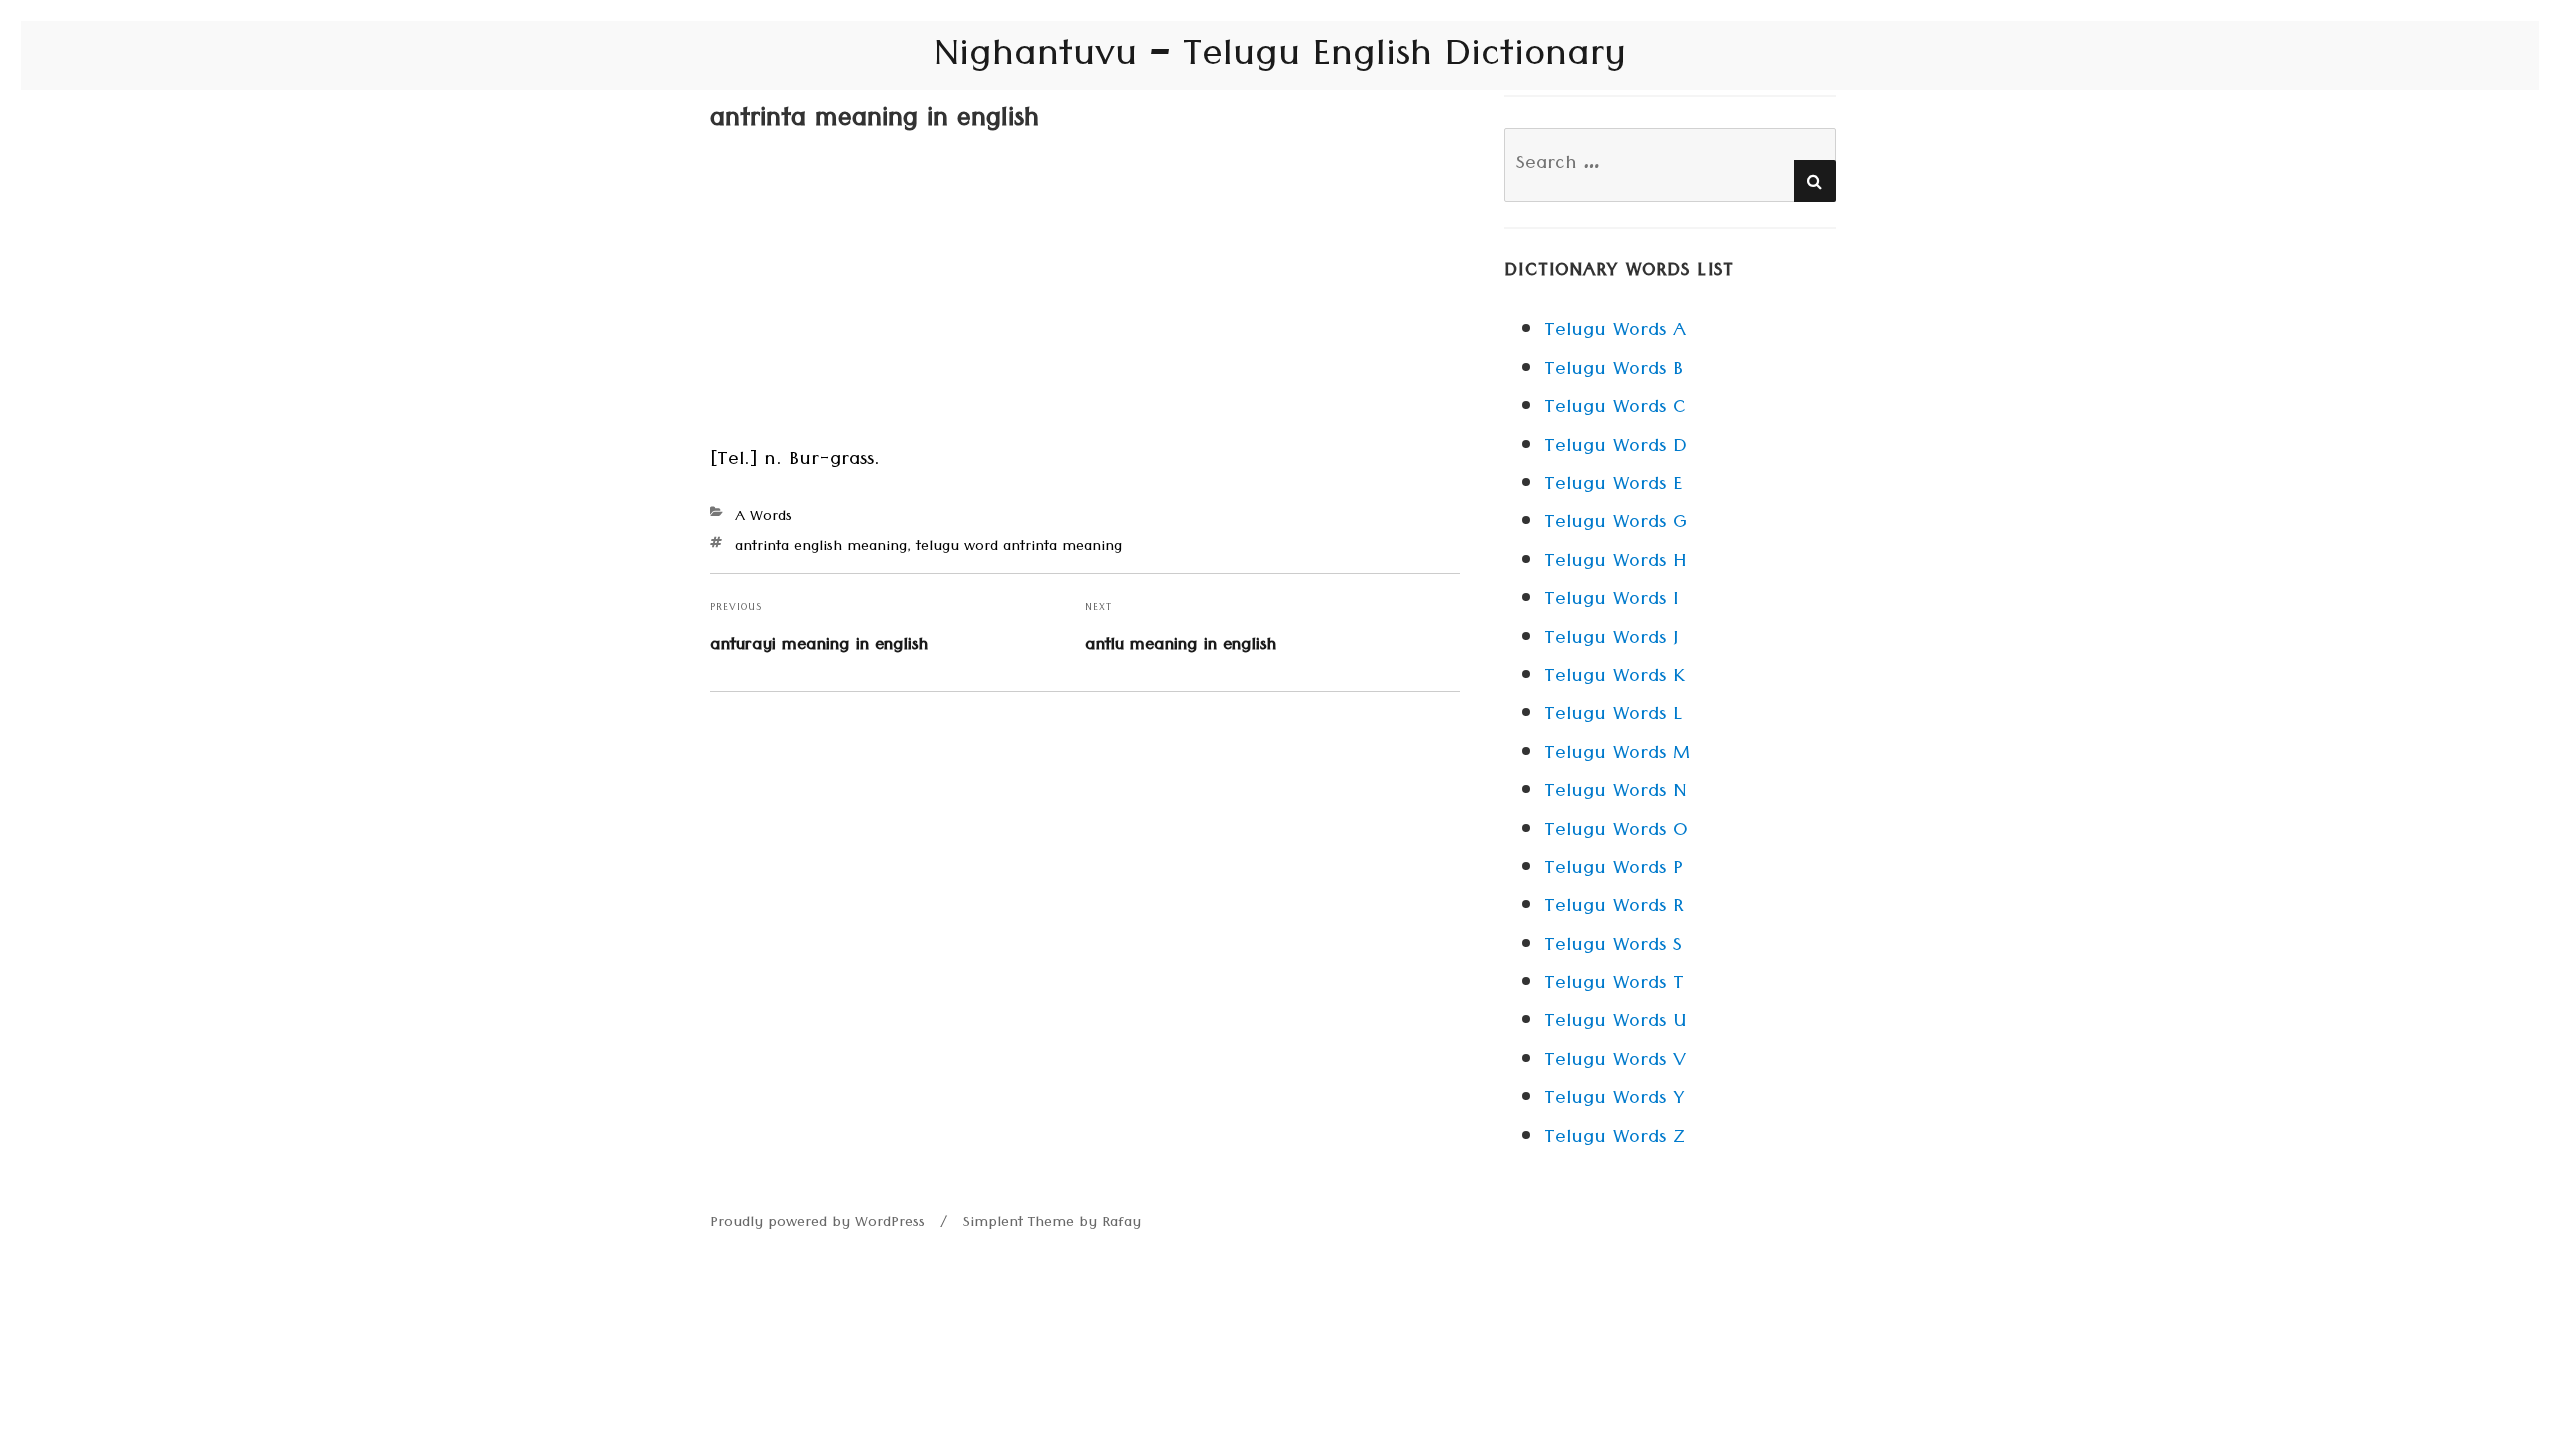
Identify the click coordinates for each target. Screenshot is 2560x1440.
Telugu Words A (1615, 332)
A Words (763, 518)
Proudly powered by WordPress (817, 1224)
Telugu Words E (1613, 486)
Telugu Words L (1613, 716)
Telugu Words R (1614, 908)
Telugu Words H (1615, 563)
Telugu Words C (1615, 409)
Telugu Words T (1614, 985)
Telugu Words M (1617, 755)
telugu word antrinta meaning (1019, 548)
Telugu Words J (1611, 640)
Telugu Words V (1615, 1062)
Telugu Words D (1615, 448)
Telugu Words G (1615, 524)
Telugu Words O (1616, 832)
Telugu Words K (1614, 678)
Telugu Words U (1615, 1023)
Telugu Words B (1613, 371)
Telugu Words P (1613, 870)
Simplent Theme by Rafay (1052, 1224)
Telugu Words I (1611, 601)
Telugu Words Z (1614, 1139)
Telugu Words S (1613, 947)
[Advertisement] (1085, 294)
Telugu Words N (1615, 793)
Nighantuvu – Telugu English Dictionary (1280, 59)
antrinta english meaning (821, 548)
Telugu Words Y (1614, 1100)
